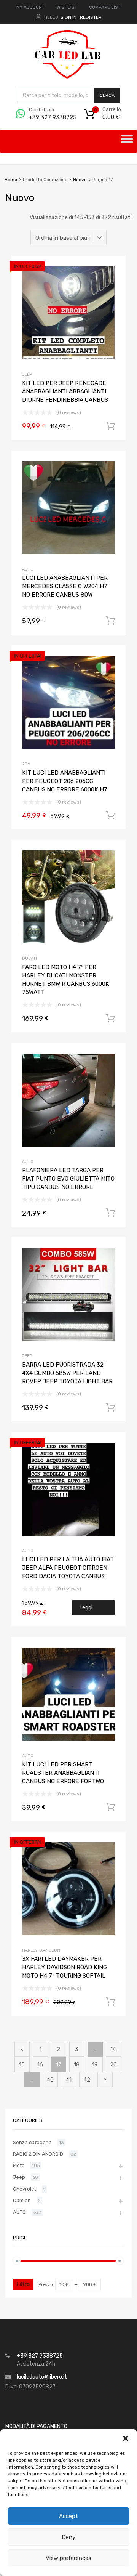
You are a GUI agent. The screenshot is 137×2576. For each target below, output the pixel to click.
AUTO (28, 569)
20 (113, 2065)
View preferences (68, 2558)
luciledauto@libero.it (42, 2377)
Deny (68, 2537)
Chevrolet (25, 2189)
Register (91, 17)
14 (113, 2049)
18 (77, 2065)
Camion (22, 2200)
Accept (68, 2516)
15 (22, 2065)
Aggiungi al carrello (110, 426)
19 (95, 2065)
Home (11, 180)
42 (87, 2080)
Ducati (29, 958)
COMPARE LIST (105, 7)
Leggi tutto (87, 1610)
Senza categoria (32, 2142)
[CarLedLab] (68, 78)
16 (40, 2065)
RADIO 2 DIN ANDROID (38, 2154)
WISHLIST (67, 7)
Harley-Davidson (41, 1950)
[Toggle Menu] (127, 141)
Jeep (27, 375)
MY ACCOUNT (30, 7)
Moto (19, 2165)
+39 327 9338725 (48, 117)
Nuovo (80, 180)
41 (69, 2080)
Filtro (23, 2284)
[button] (126, 2438)
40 (50, 2080)
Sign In (68, 17)
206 (26, 764)
